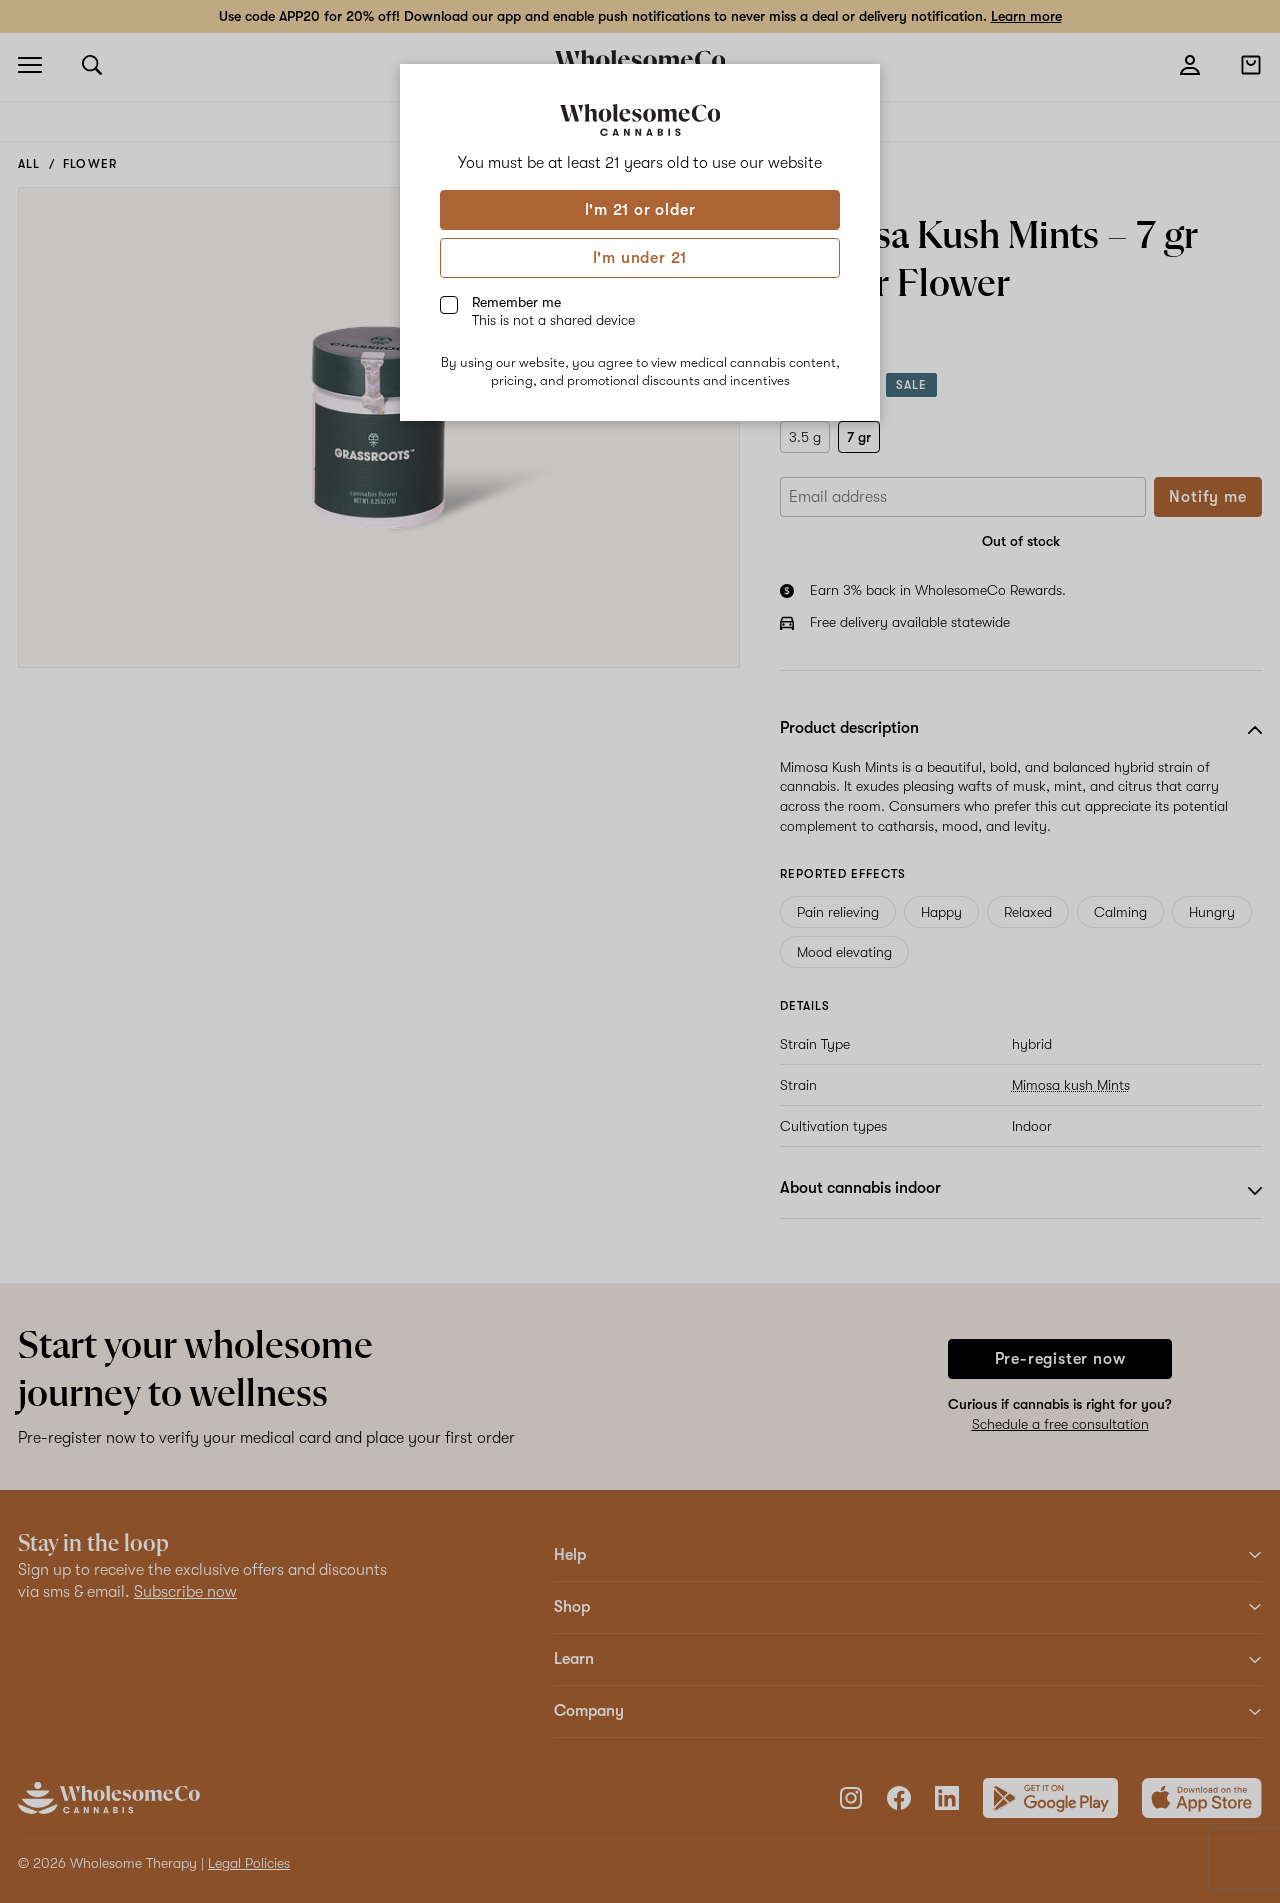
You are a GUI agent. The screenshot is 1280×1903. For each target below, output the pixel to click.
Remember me (553, 311)
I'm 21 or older (640, 210)
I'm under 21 (640, 258)
